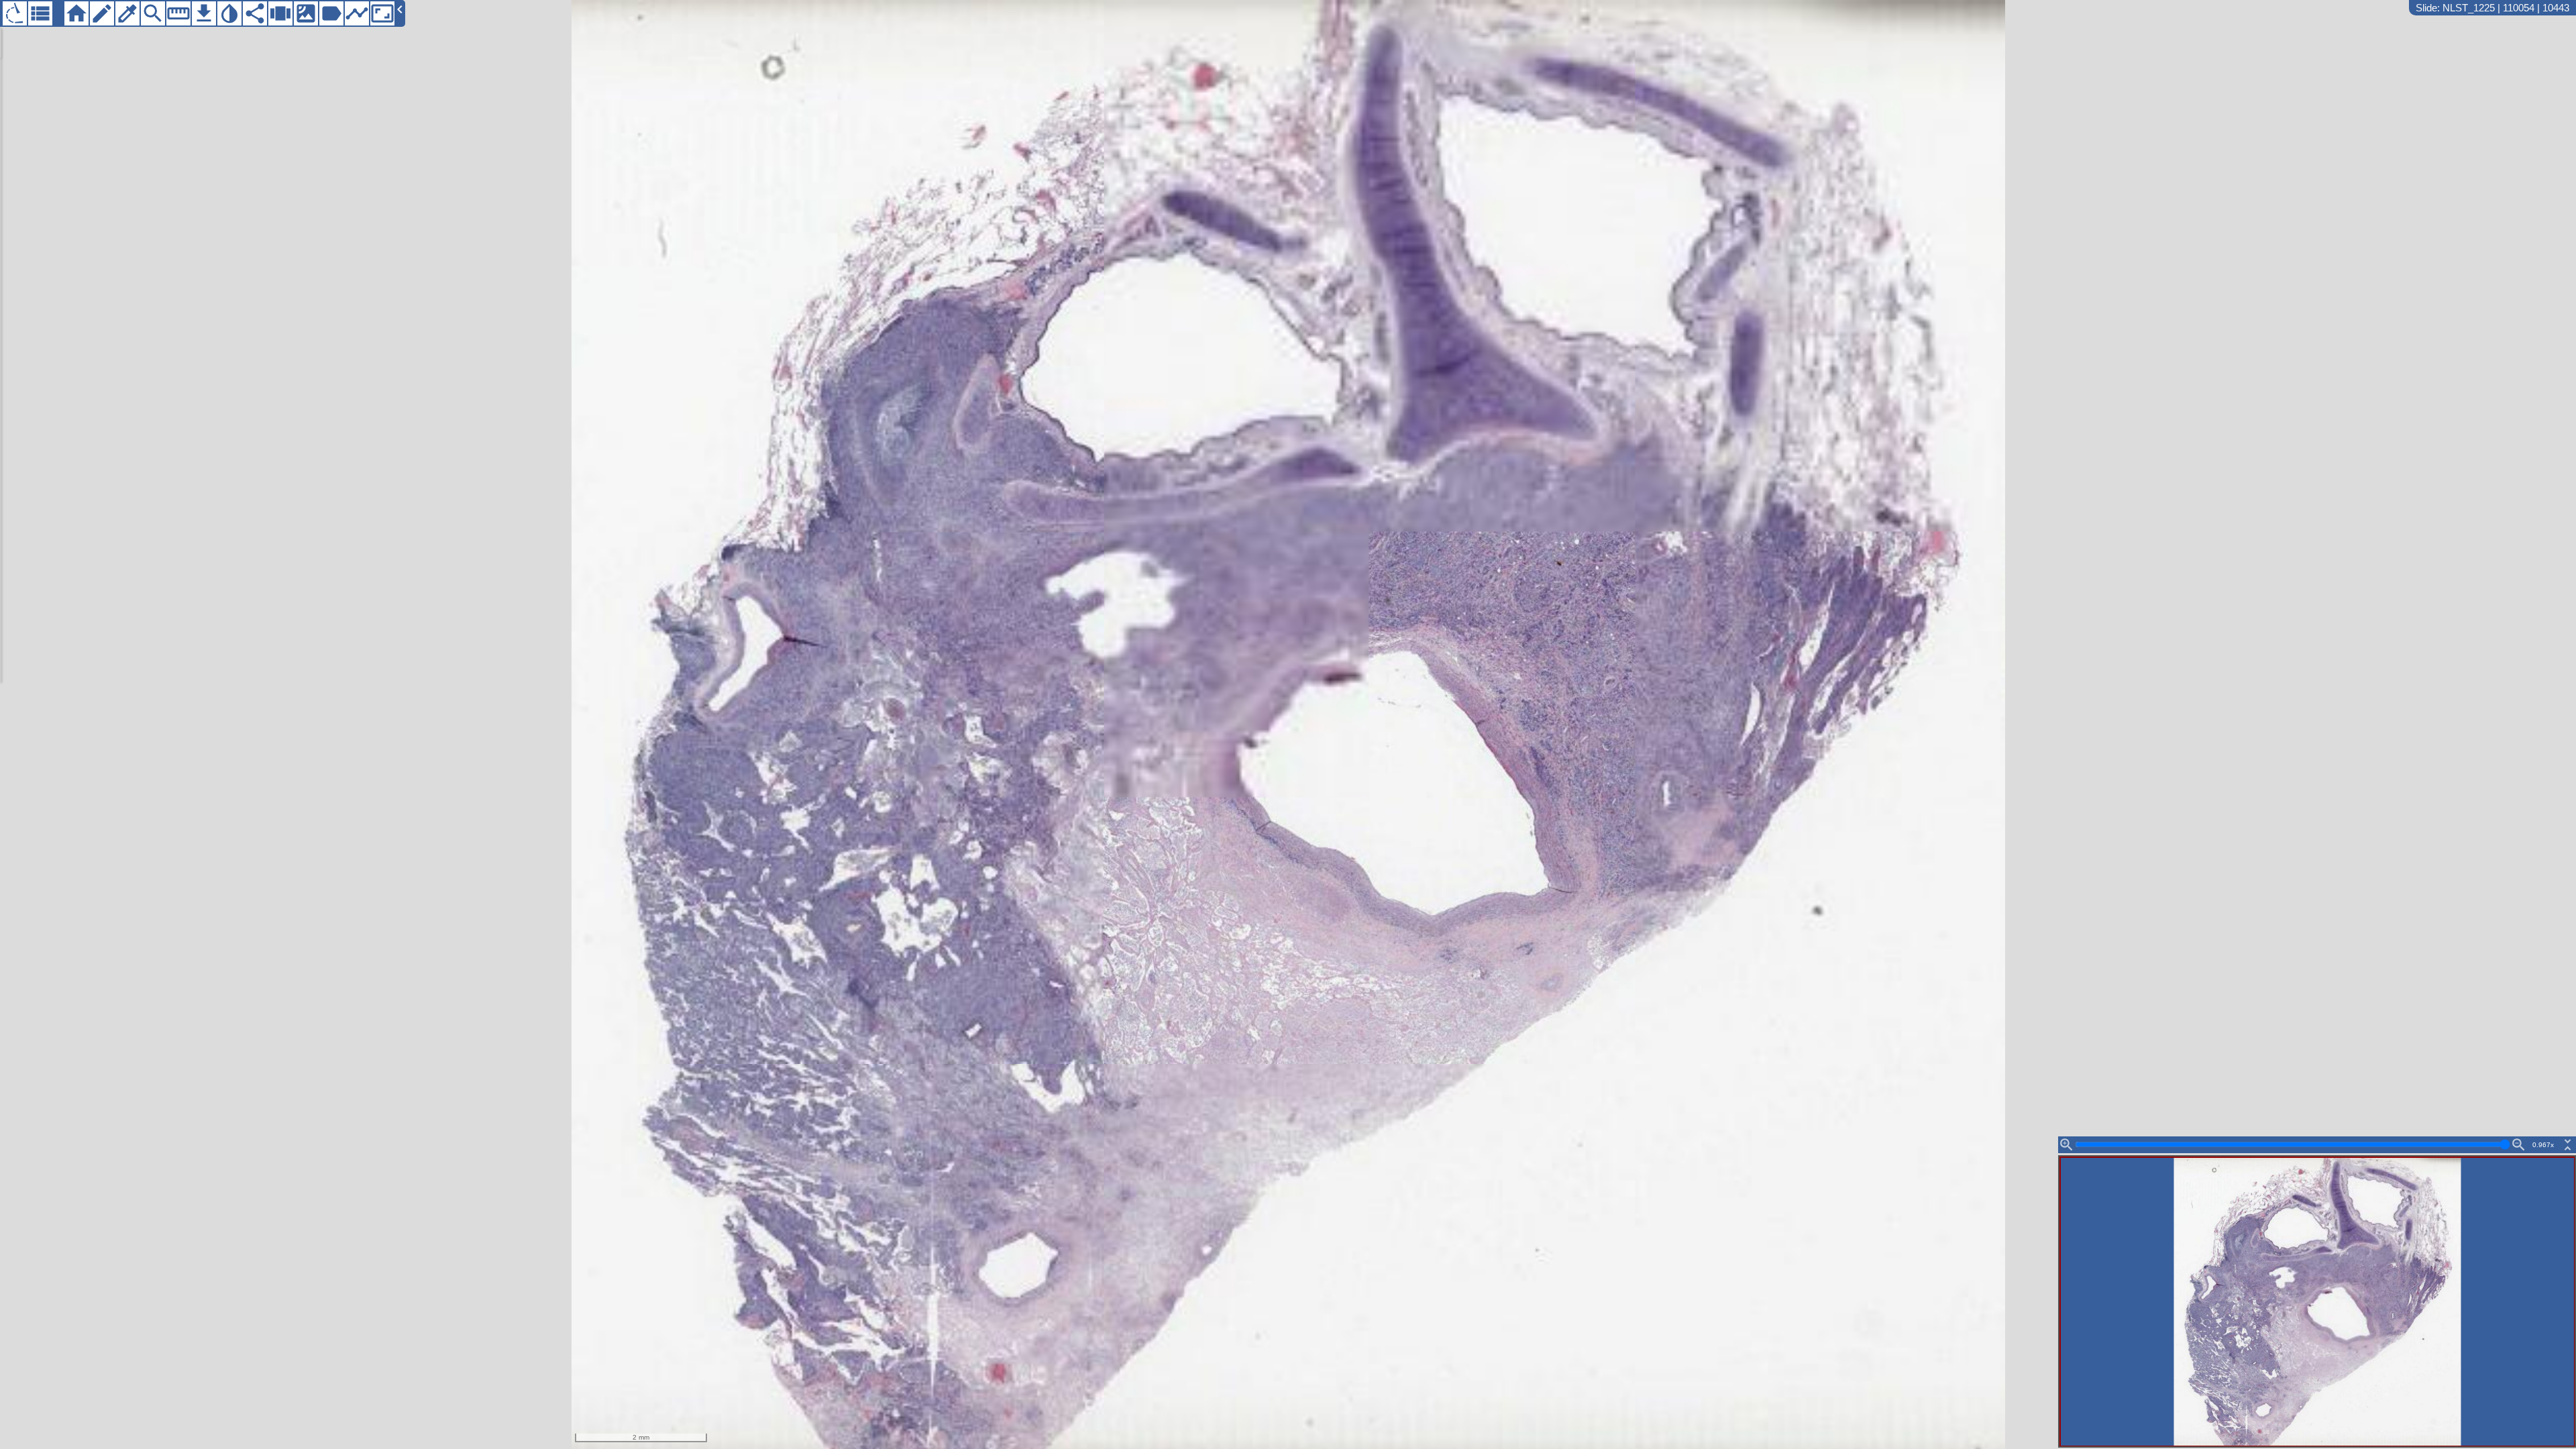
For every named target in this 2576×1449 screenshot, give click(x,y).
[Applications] (15, 13)
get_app (204, 13)
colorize (127, 13)
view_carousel (280, 13)
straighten (178, 13)
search (153, 13)
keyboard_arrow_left (400, 9)
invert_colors (229, 13)
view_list (40, 13)
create (102, 13)
